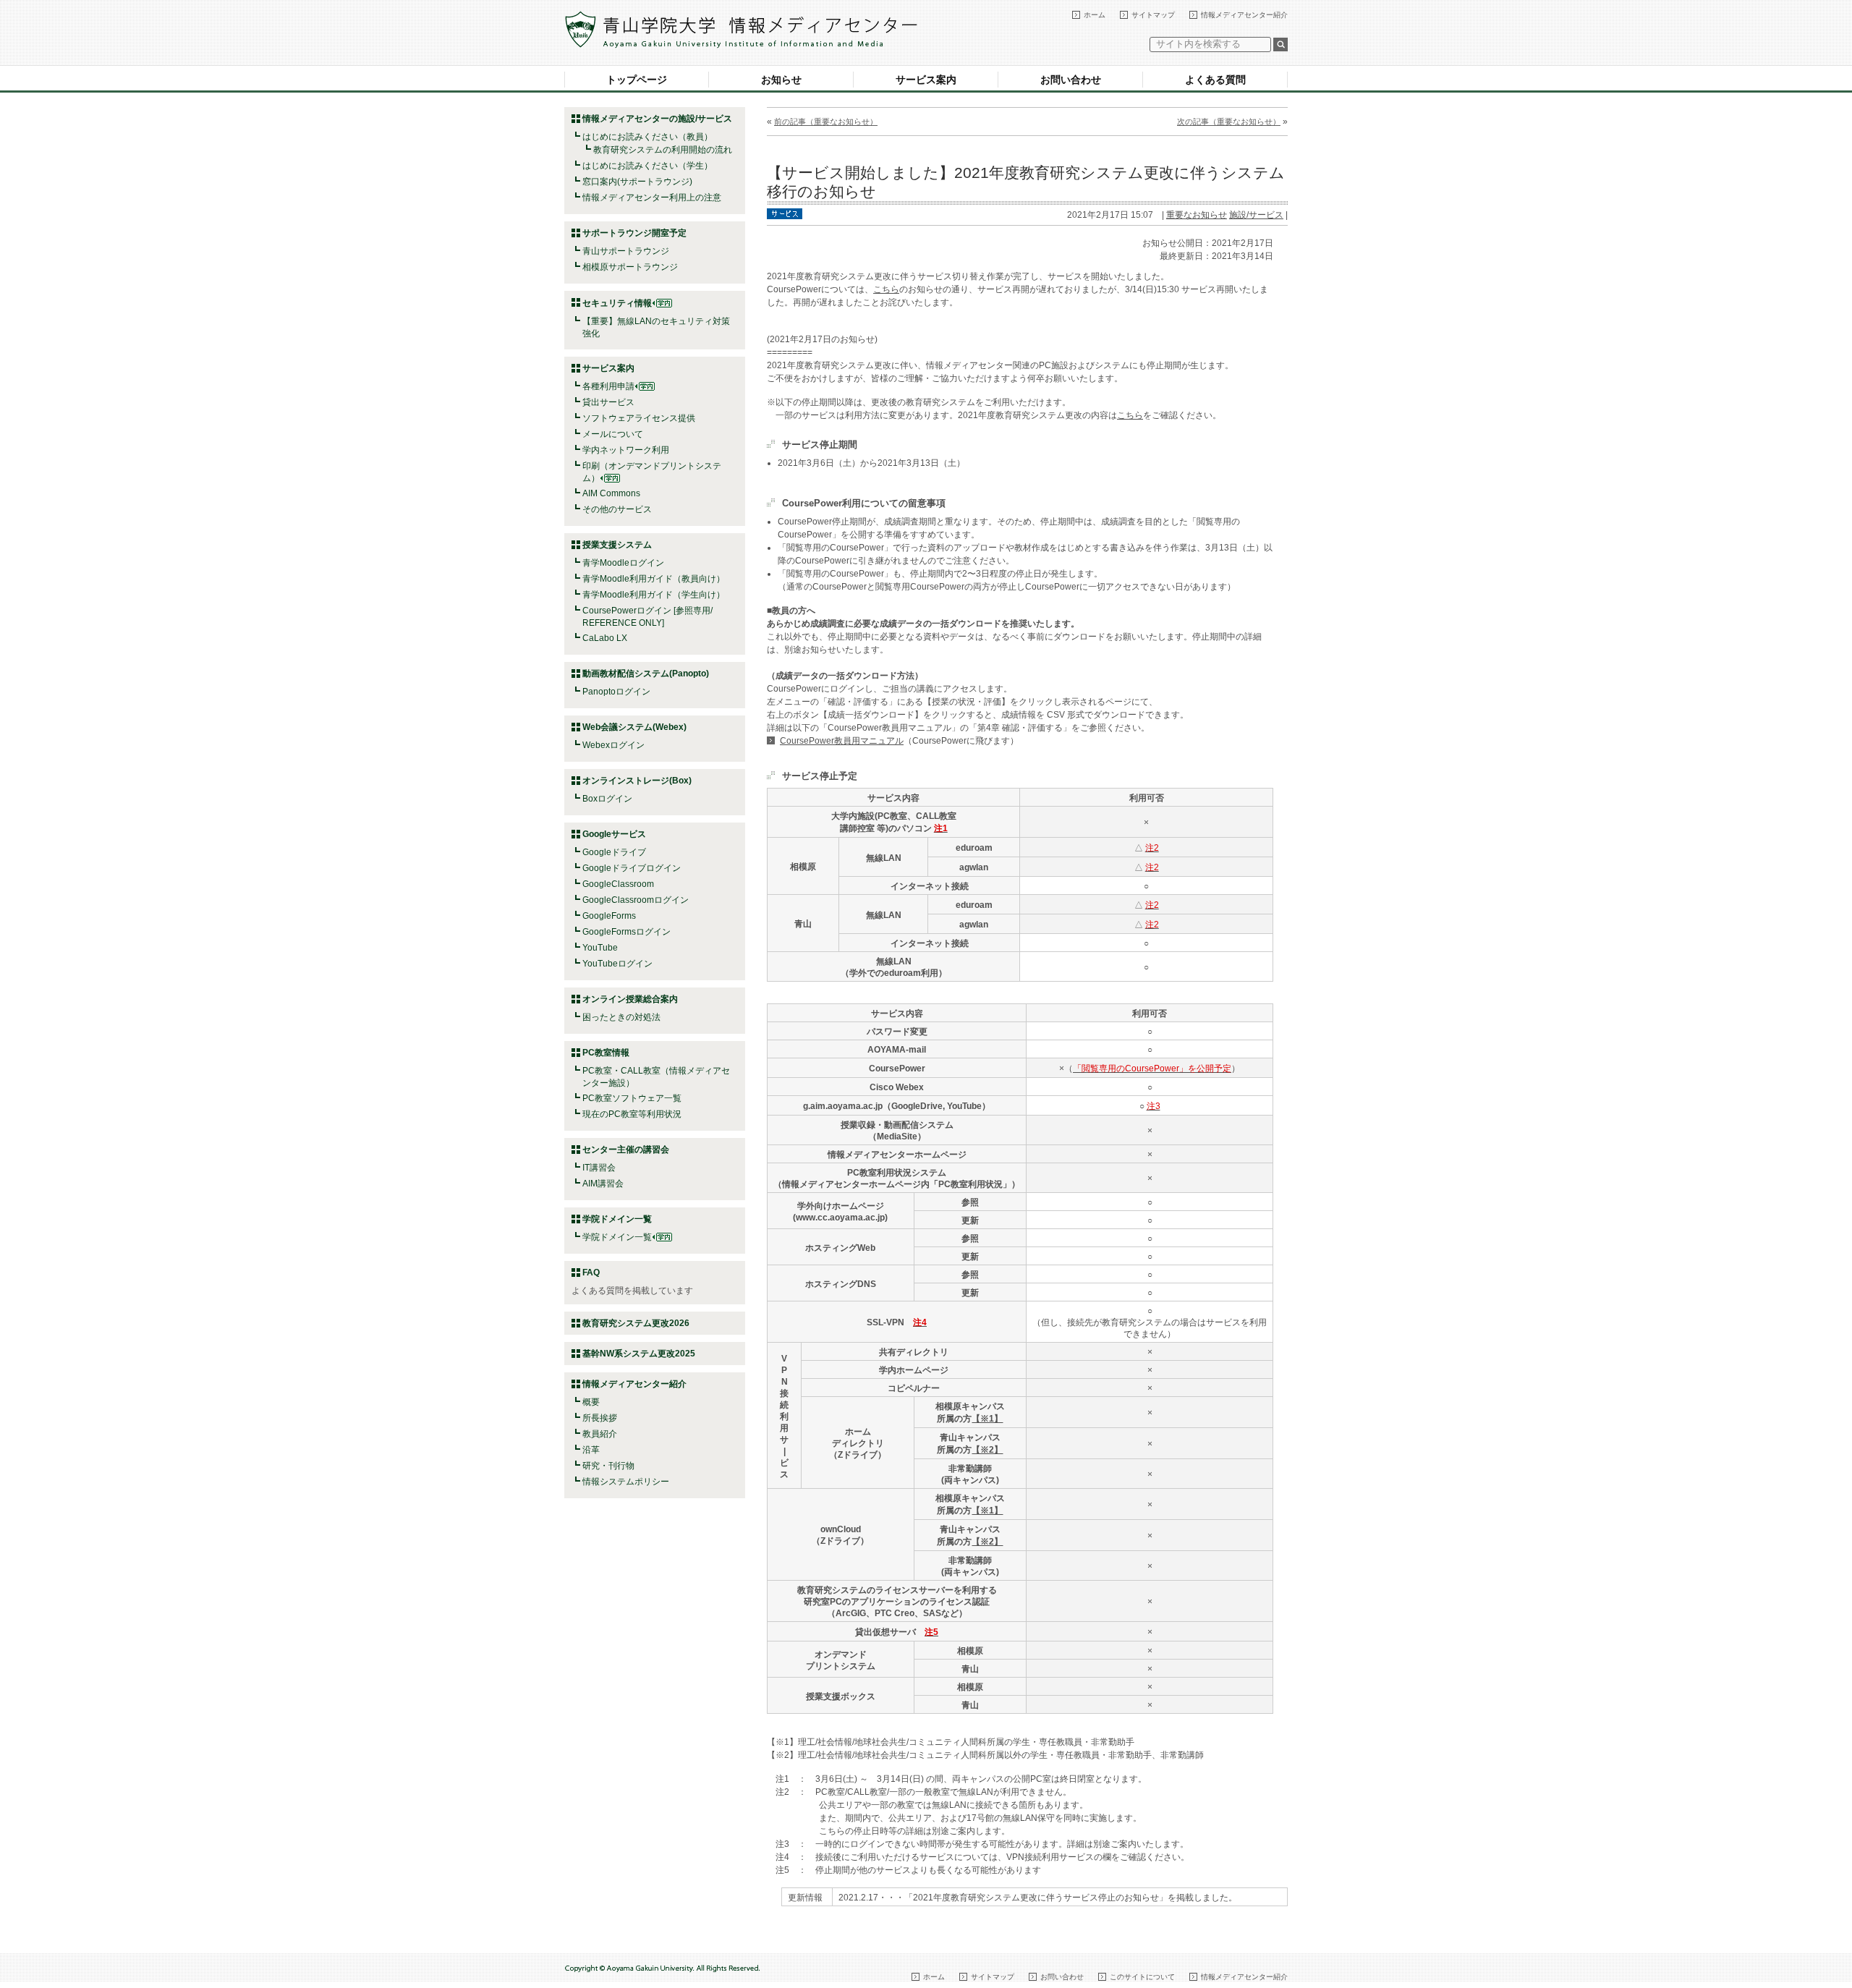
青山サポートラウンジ (626, 251)
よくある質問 (1215, 80)
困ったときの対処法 (621, 1017)
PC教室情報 (606, 1053)
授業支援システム (617, 545)
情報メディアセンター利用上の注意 (652, 197)
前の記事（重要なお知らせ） (826, 122)
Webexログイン (613, 745)
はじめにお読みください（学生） (647, 166)
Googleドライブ (614, 852)
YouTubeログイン (617, 964)
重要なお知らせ (1197, 215)
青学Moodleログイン (623, 563)
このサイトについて (1142, 1977)
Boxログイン (607, 799)
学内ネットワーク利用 (626, 450)
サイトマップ (1153, 15)
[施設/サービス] (785, 213)
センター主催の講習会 (626, 1150)
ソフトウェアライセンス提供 (639, 418)
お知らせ (781, 80)
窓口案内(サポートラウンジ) (637, 182)
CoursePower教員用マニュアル (842, 741)
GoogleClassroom (618, 884)
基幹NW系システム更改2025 (639, 1354)
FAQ (591, 1273)
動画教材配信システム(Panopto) (646, 674)
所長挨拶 (600, 1418)
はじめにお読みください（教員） (647, 137)
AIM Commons (611, 493)
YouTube (600, 948)
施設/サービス (1256, 215)
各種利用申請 (608, 386)
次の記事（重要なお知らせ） (1229, 122)
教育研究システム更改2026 (636, 1323)
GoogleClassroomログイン (636, 900)
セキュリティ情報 (617, 303)
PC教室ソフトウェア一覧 (632, 1098)
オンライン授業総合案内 (630, 999)
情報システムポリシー (626, 1482)
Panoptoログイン (616, 692)
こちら (886, 289)
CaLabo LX (605, 638)
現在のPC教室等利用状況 (632, 1114)
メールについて (613, 434)
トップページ (637, 80)
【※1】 (987, 1419)
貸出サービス (608, 402)
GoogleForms (609, 916)
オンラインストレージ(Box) (637, 781)
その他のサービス (617, 509)
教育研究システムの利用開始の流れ (663, 150)
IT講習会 (599, 1168)
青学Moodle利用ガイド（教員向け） (654, 579)
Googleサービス (614, 834)
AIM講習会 (603, 1184)
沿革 (591, 1450)
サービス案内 (926, 80)
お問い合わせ (1071, 80)
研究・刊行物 (608, 1466)
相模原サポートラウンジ (630, 267)
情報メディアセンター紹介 (1244, 15)
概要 (591, 1402)
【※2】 (987, 1450)
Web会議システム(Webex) (634, 727)
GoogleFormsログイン (626, 932)
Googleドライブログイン (632, 868)
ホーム (1095, 15)
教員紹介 (600, 1434)
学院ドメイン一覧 (617, 1237)
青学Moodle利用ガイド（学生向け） (654, 595)
